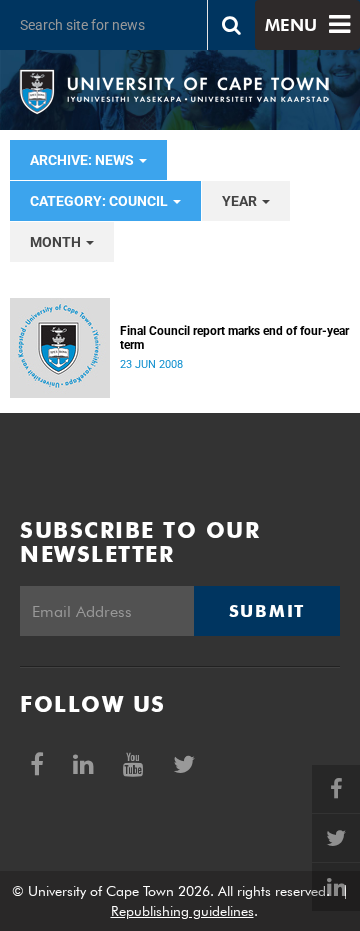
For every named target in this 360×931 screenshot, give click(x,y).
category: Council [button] (100, 201)
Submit (267, 611)
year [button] (241, 201)
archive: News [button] (83, 160)
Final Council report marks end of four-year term (234, 338)
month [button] (57, 242)
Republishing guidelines (182, 911)
